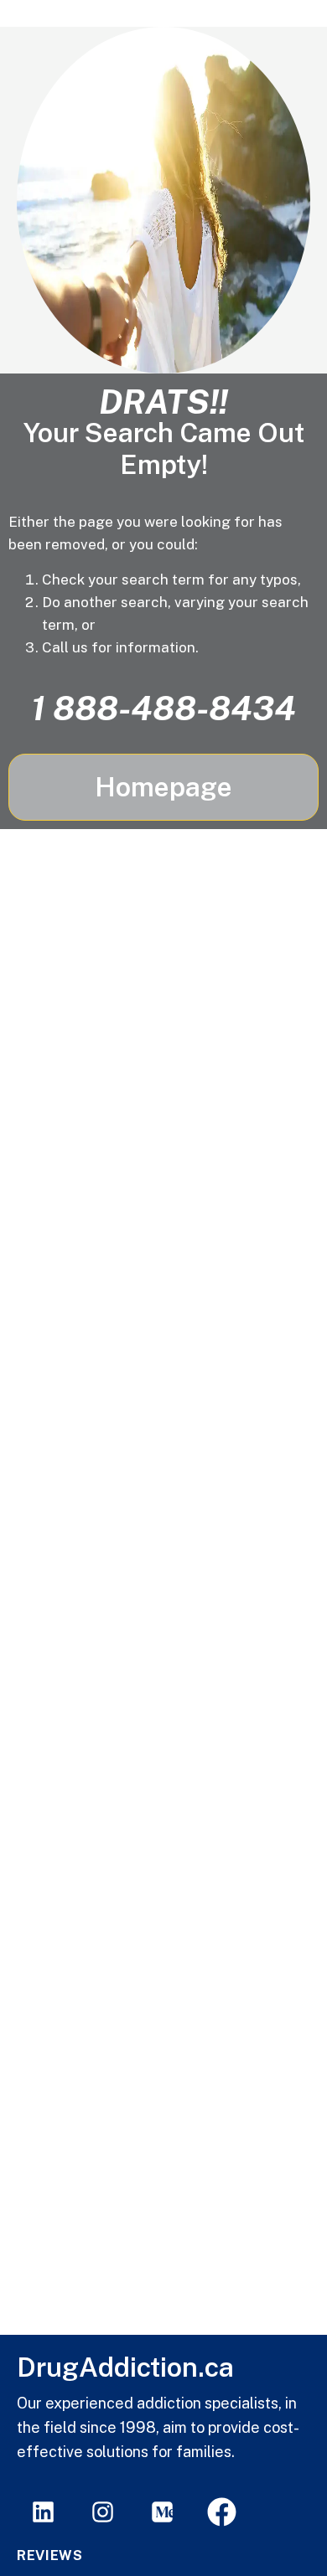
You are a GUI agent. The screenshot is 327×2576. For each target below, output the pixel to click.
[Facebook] (222, 2512)
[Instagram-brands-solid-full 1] (103, 2512)
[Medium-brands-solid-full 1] (162, 2512)
